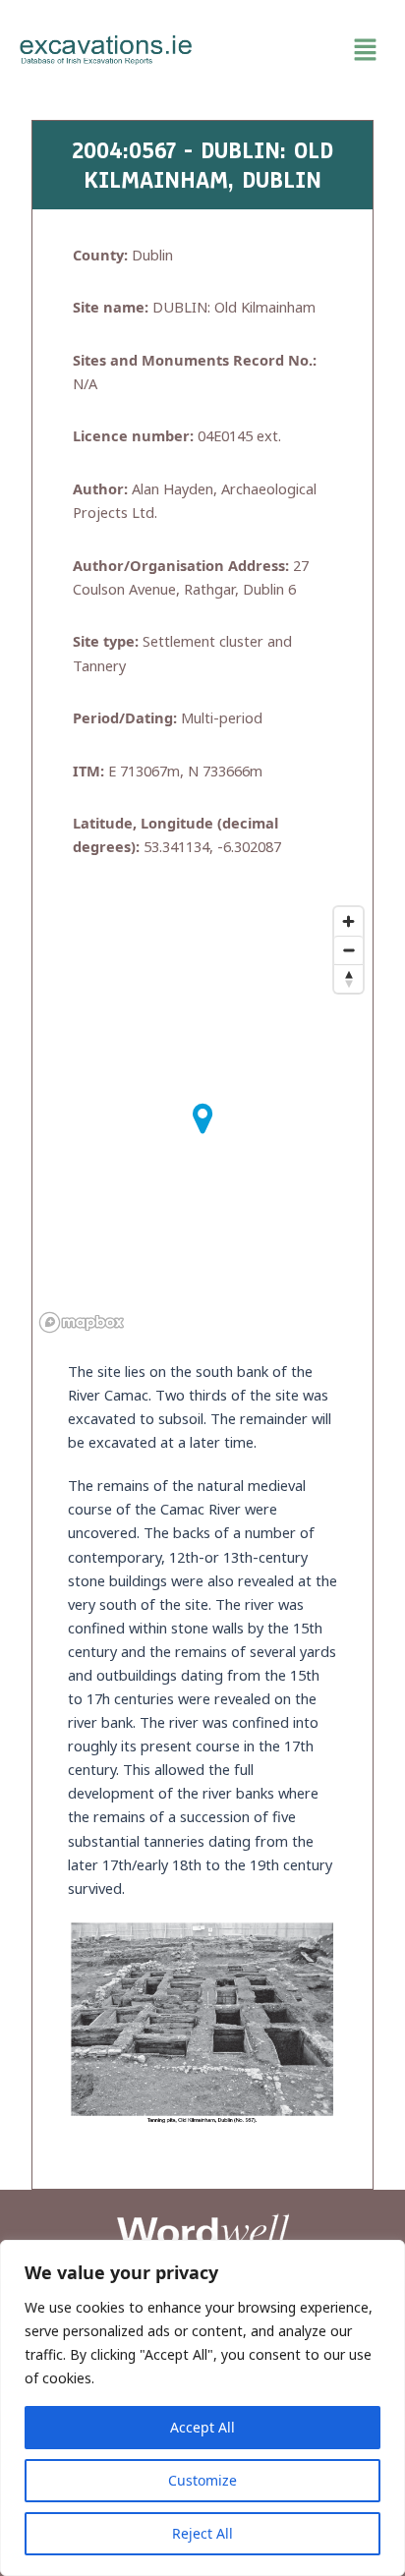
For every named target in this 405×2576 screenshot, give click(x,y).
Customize (202, 2480)
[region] (202, 2408)
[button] (299, 50)
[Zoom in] (348, 921)
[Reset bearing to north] (348, 978)
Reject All (202, 2533)
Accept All (202, 2427)
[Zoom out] (348, 950)
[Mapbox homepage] (82, 1322)
